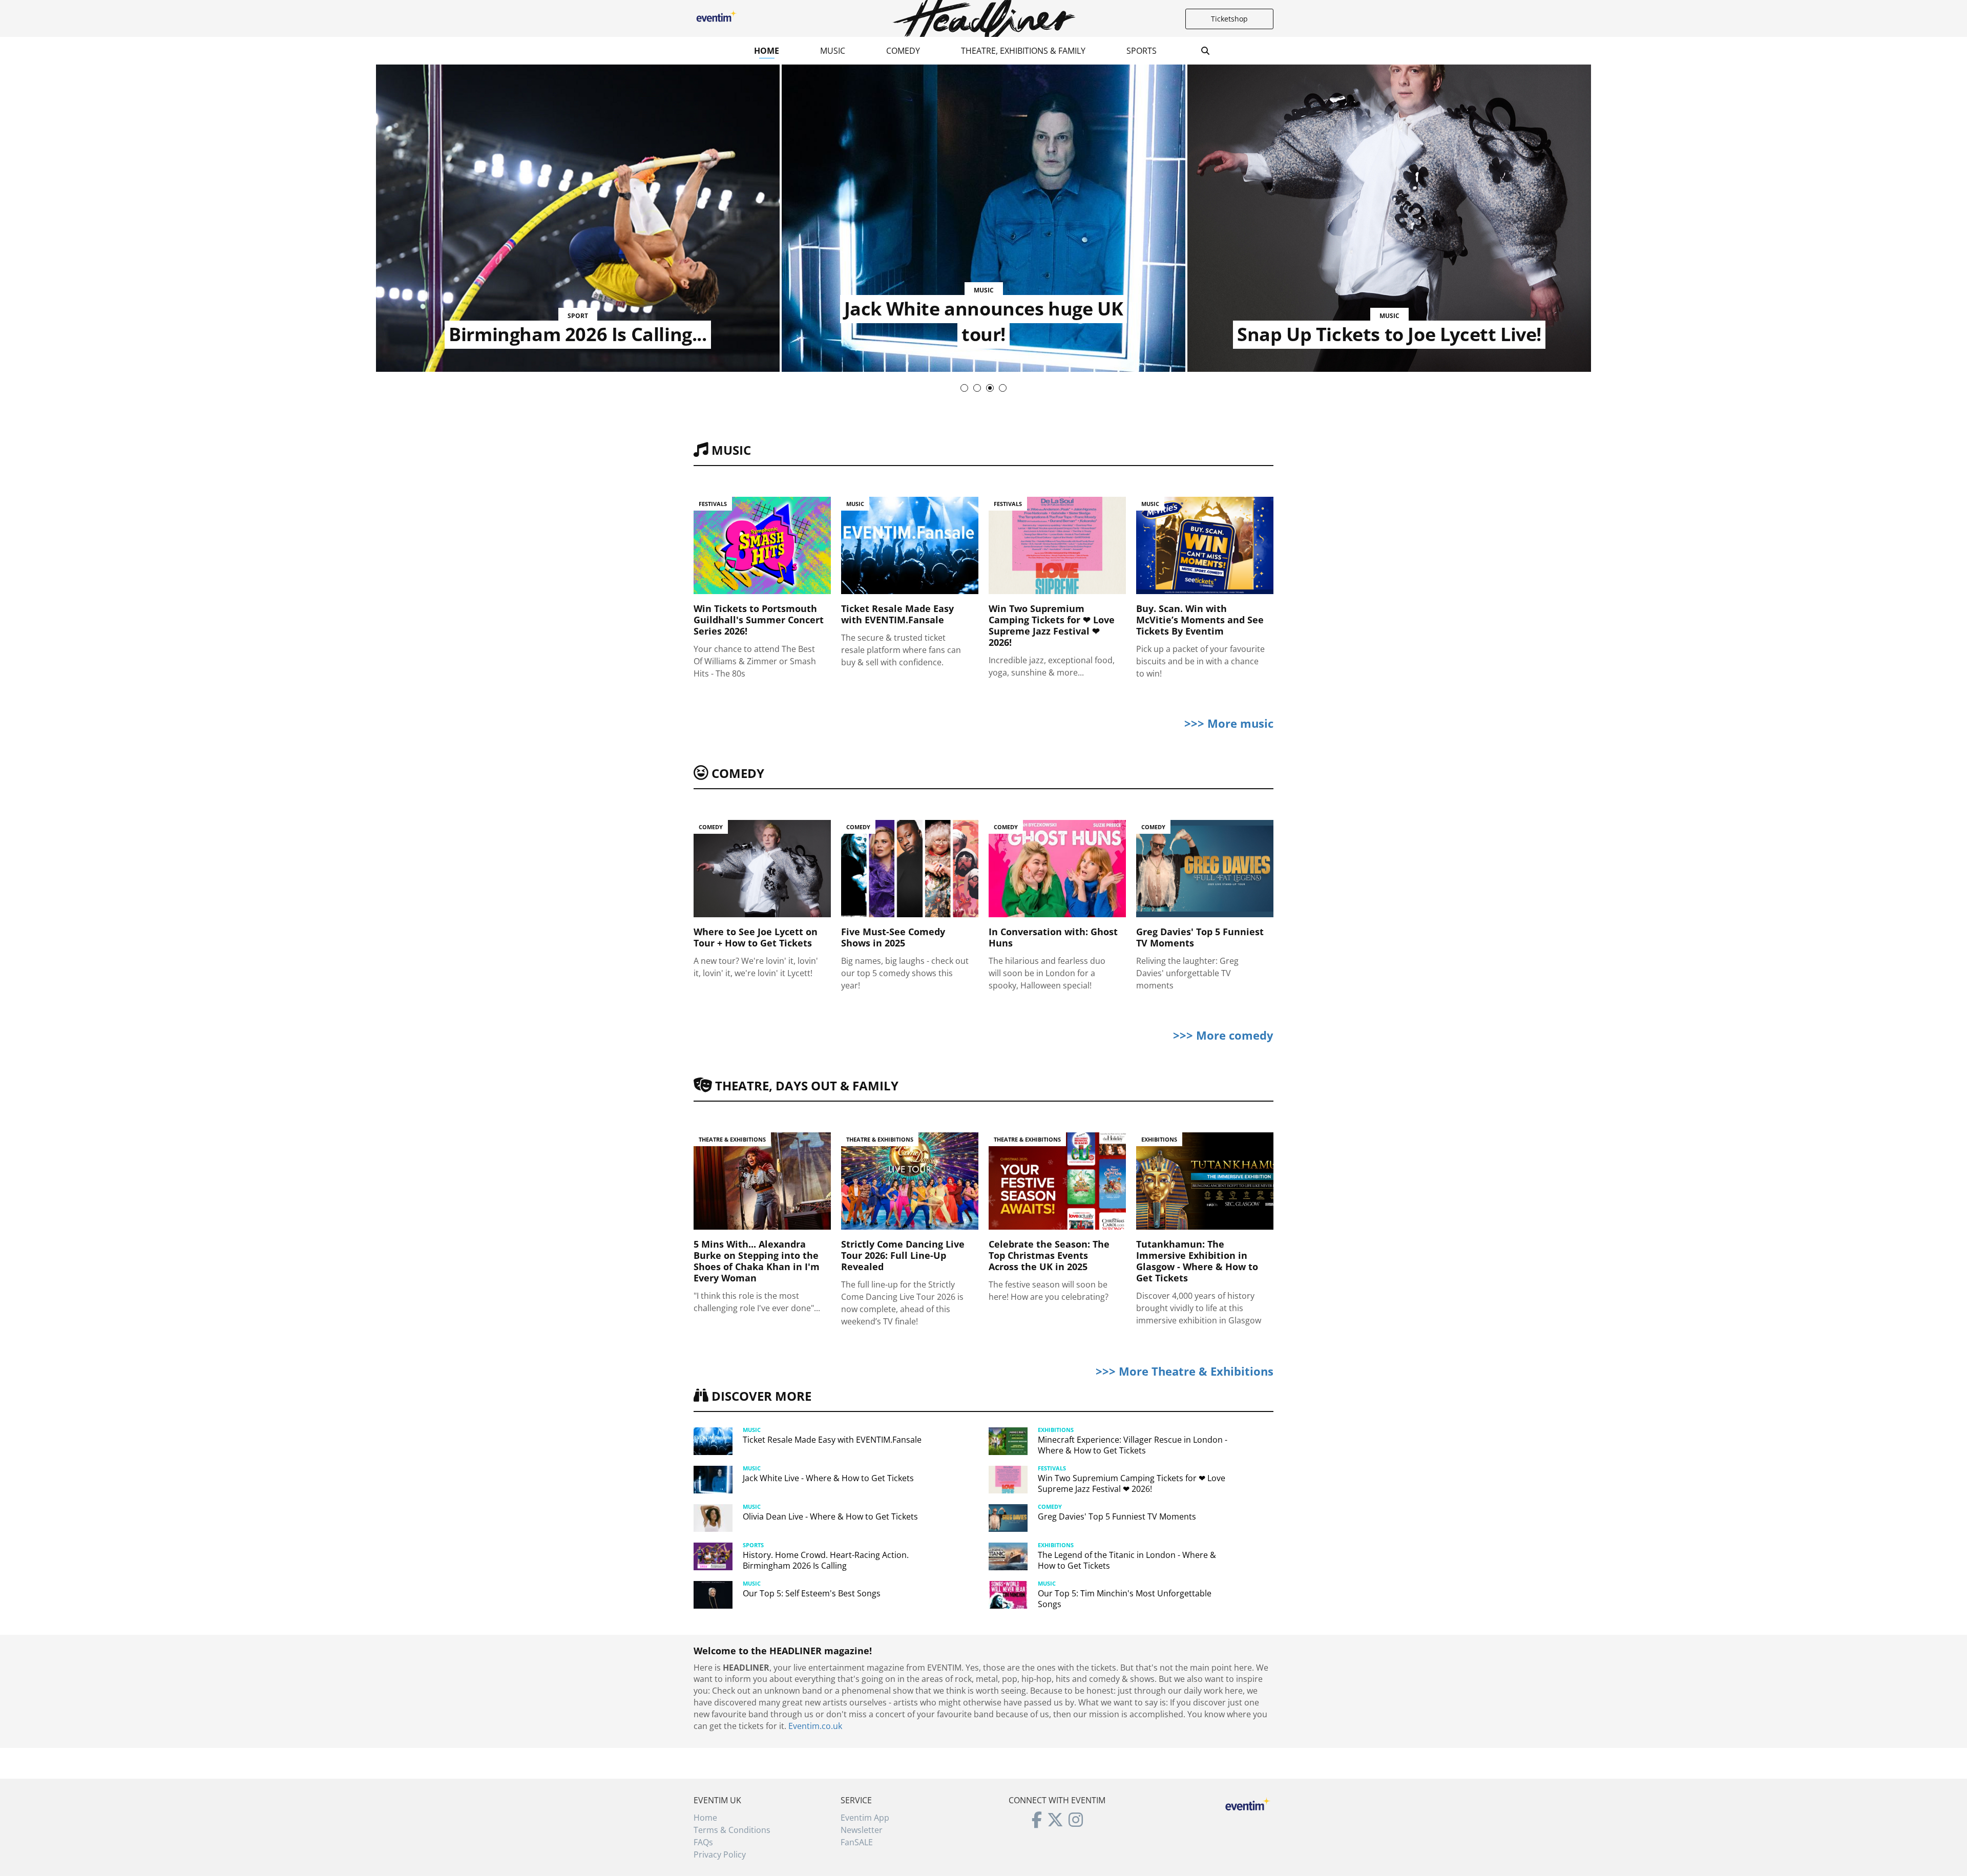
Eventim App (865, 1818)
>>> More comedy (1223, 1035)
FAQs (703, 1842)
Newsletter (862, 1830)
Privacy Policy (720, 1854)
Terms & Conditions (732, 1830)
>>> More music (1229, 723)
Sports (1142, 51)
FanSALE (857, 1842)
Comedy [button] (903, 51)
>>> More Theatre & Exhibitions (1185, 1371)
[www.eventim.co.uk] (1248, 1803)
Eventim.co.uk (815, 1726)
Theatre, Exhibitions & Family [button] (1023, 51)
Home (767, 51)
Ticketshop (1229, 19)
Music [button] (833, 51)
